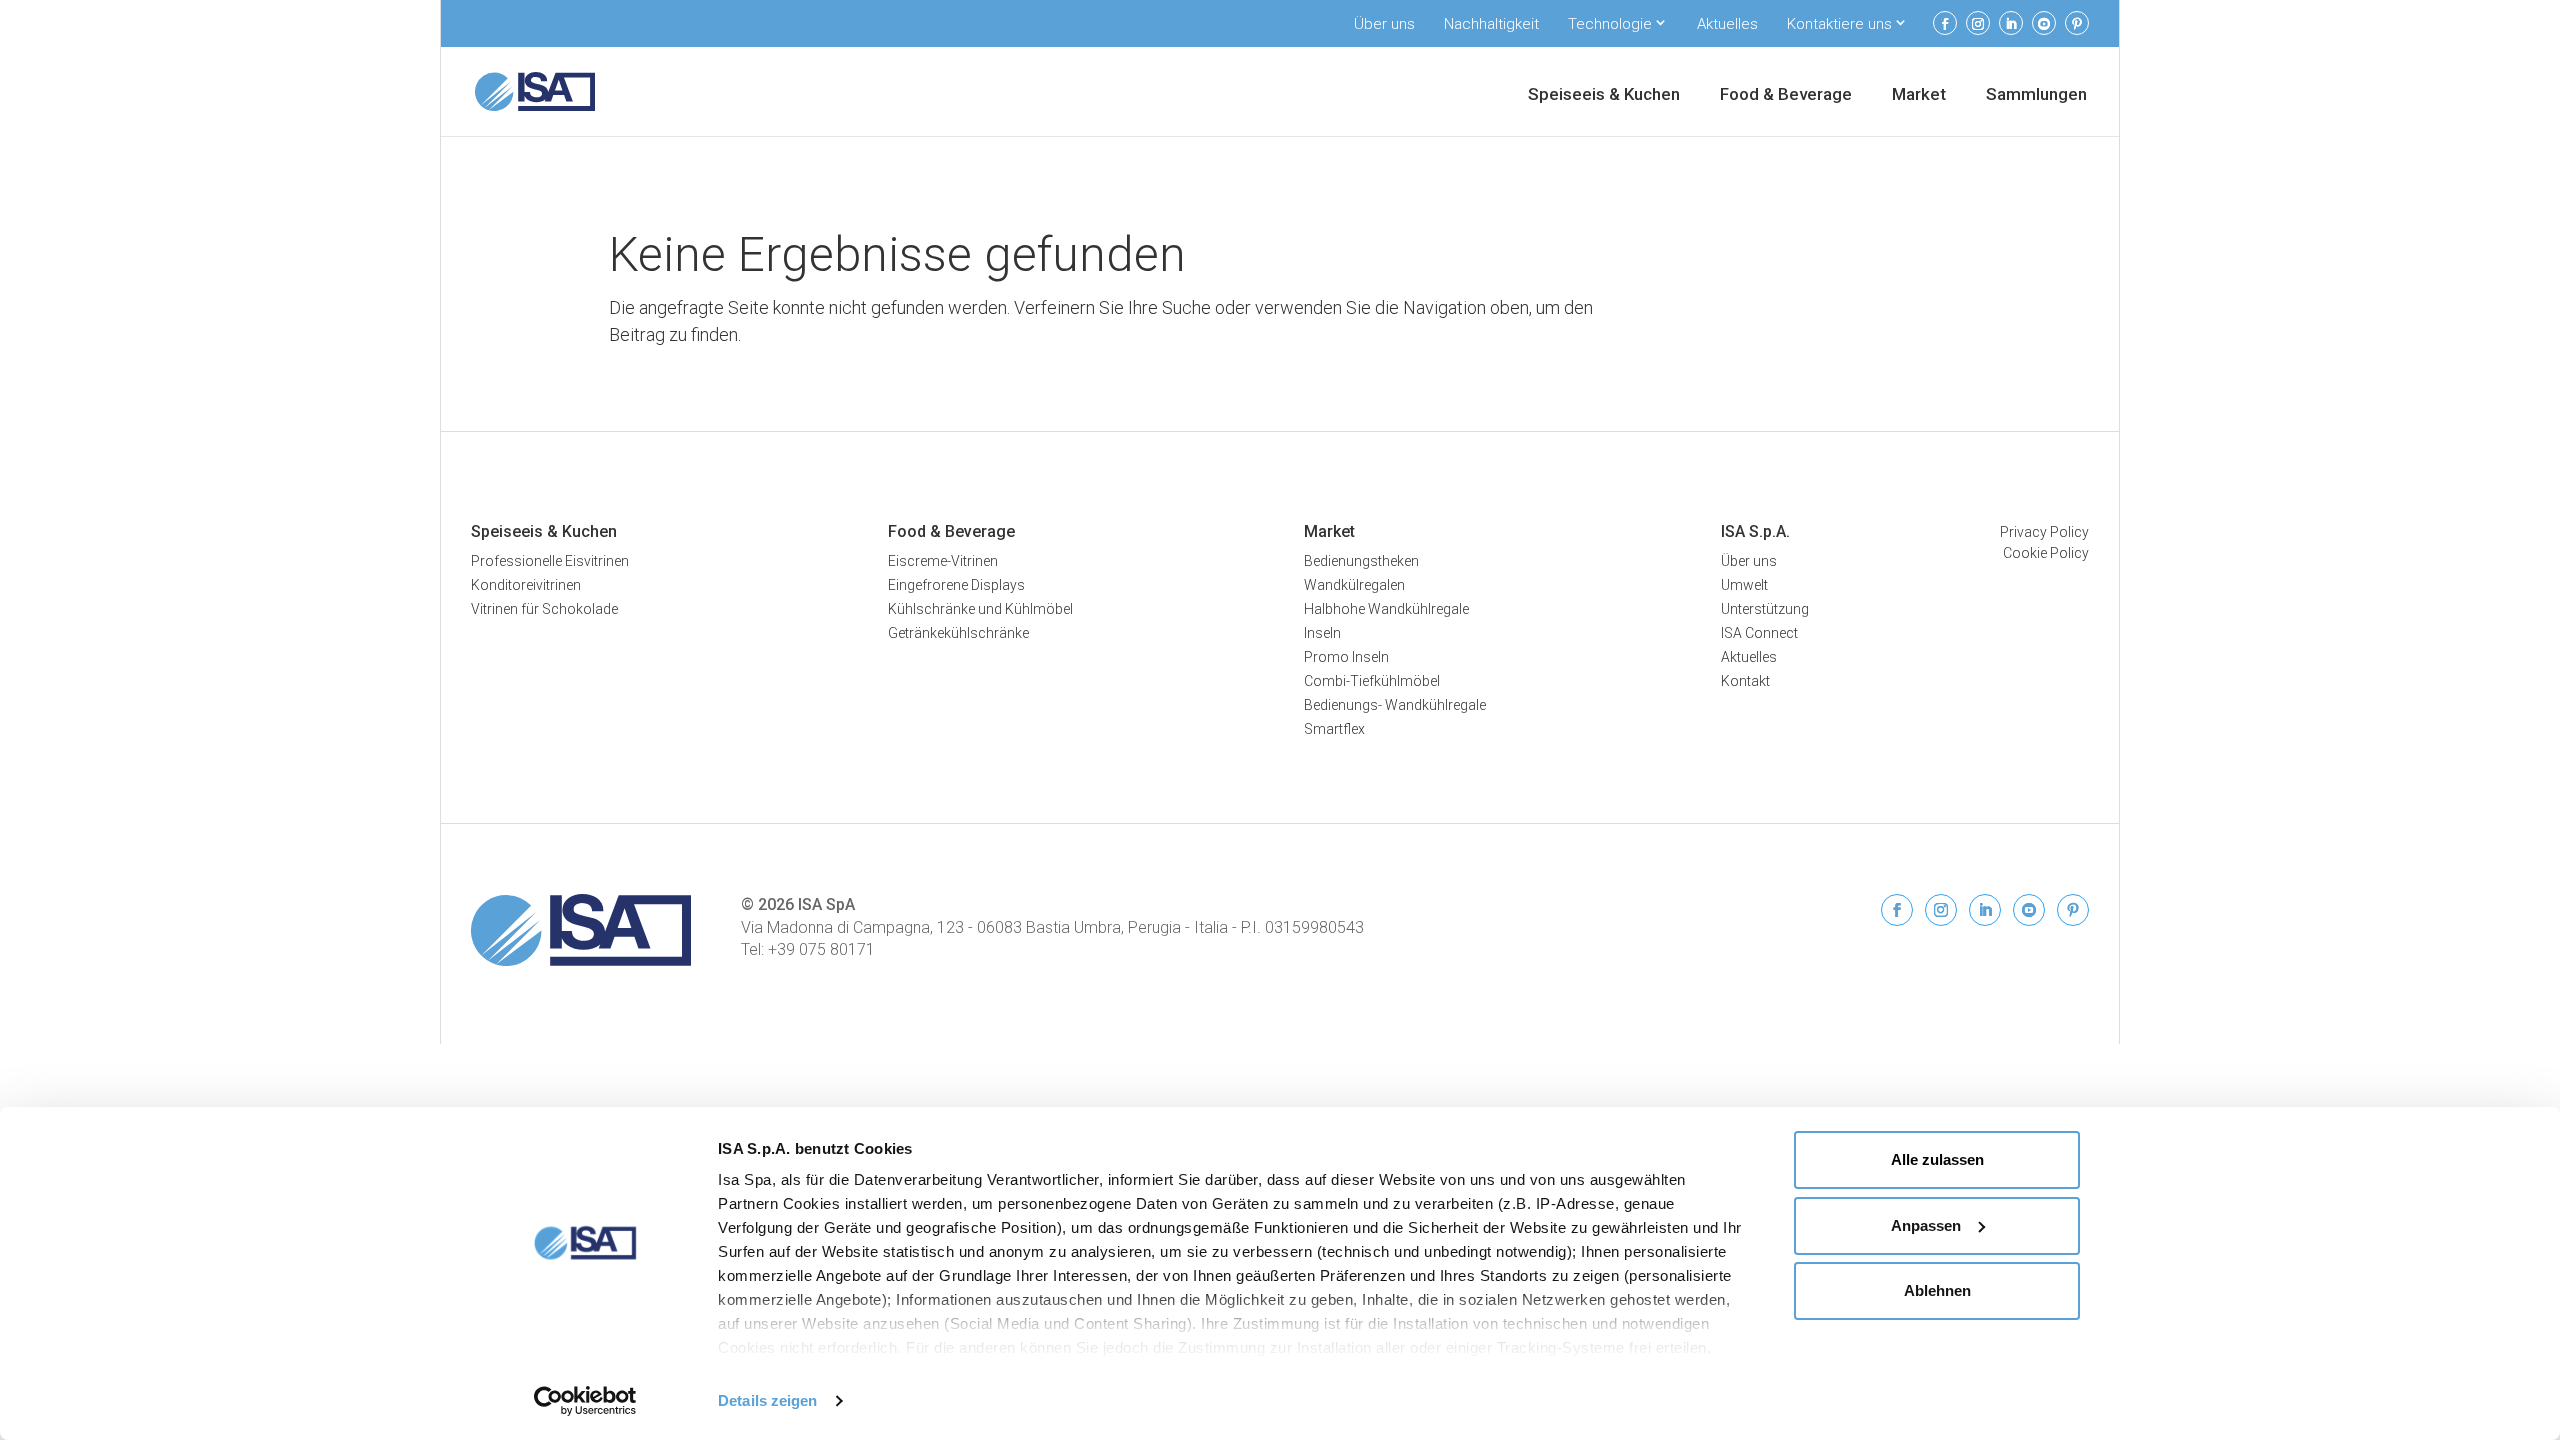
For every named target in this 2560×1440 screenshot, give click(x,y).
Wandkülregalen (1354, 585)
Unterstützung (1765, 609)
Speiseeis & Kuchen (1604, 95)
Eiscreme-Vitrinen (943, 561)
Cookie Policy (2046, 553)
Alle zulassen (1937, 1159)
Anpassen (1926, 1225)
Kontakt (1745, 681)
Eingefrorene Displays (956, 585)
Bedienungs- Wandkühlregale (1395, 705)
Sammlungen (2036, 95)
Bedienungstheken (1361, 561)
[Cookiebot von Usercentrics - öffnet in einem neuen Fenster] (585, 1401)
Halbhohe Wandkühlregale (1386, 609)
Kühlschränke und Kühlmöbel (980, 609)
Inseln (1322, 633)
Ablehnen (1937, 1290)
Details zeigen (767, 1400)
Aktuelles (1727, 24)
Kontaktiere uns (1839, 24)
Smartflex (1334, 729)
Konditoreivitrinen (526, 585)
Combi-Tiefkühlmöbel (1372, 681)
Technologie (1610, 24)
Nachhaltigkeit (1491, 24)
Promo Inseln (1346, 657)
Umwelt (1744, 585)
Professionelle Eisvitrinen (550, 561)
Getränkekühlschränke (958, 633)
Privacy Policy (2044, 532)
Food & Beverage (1786, 95)
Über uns (1384, 24)
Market (1919, 95)
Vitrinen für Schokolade (544, 609)
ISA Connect (1759, 633)
